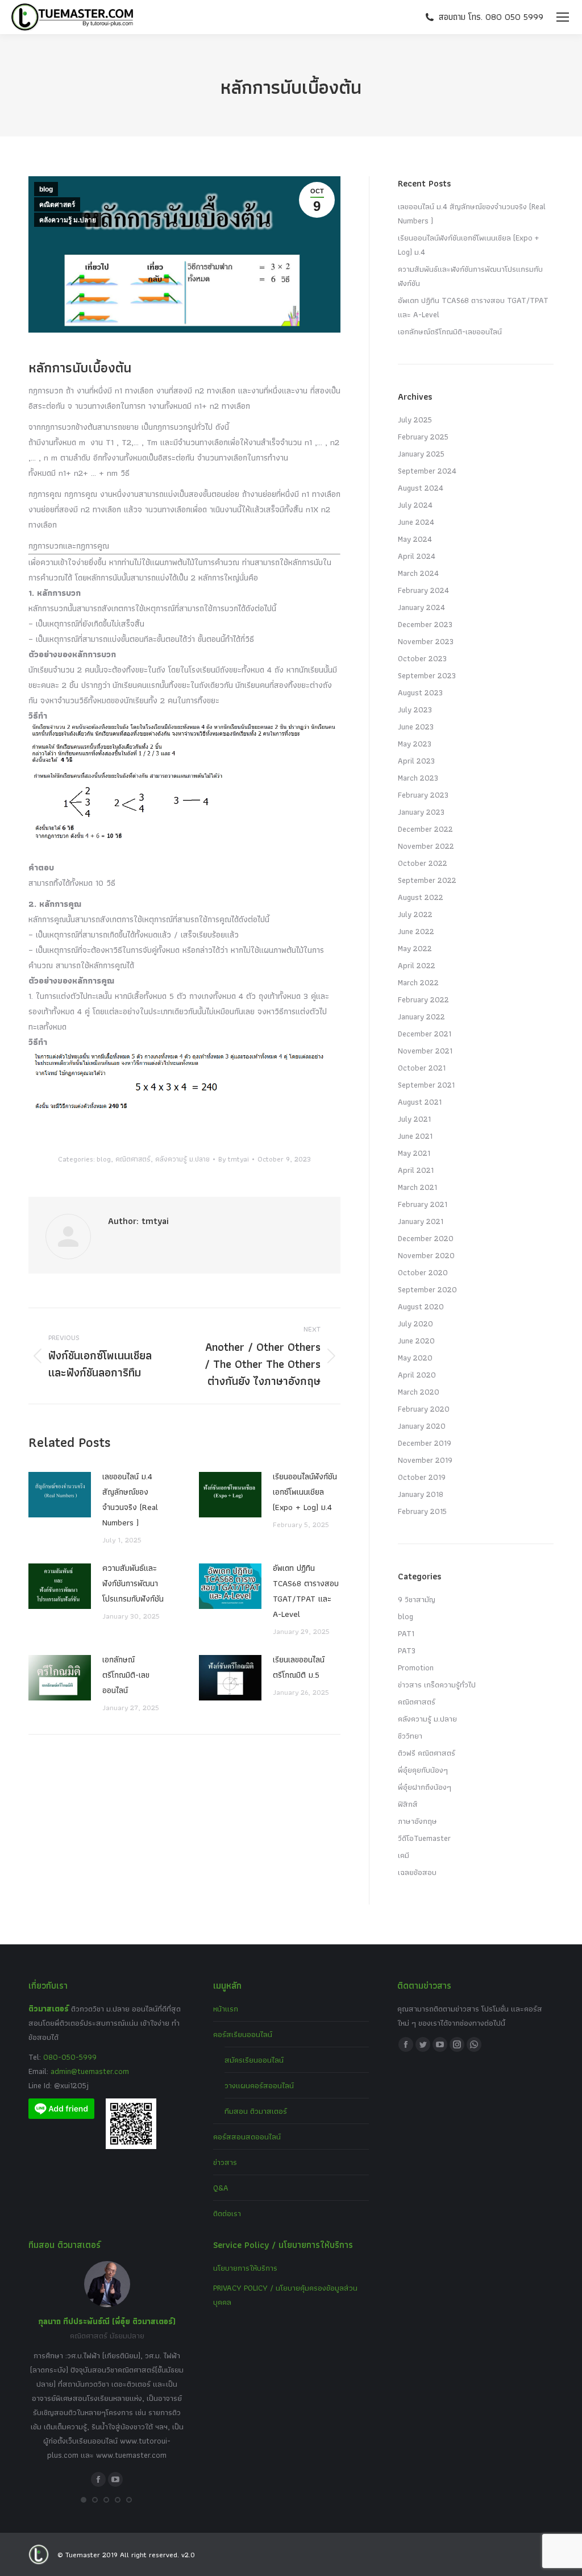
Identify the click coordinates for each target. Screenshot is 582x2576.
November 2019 (425, 1460)
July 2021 (414, 1119)
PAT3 (407, 1650)
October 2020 (423, 1272)
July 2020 (415, 1324)
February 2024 (423, 590)
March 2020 (419, 1392)
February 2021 (423, 1204)
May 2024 (415, 539)
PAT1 (406, 1633)
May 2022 (415, 948)
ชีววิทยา (410, 1736)
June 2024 (416, 522)
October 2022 (423, 863)
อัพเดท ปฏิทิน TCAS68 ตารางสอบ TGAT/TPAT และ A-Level (306, 1591)
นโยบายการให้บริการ (245, 2268)
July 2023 (415, 710)
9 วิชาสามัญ (417, 1599)
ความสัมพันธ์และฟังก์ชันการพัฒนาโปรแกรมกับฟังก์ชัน (133, 1583)
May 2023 (415, 744)
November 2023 (426, 641)
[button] (84, 2500)
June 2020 (416, 1341)
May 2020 (415, 1358)
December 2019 (425, 1443)
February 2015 (422, 1511)
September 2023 (427, 675)
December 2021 (425, 1034)
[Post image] (60, 1495)
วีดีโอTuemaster (424, 1838)
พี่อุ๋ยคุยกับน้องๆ (423, 1770)
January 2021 (421, 1221)
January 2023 (421, 812)
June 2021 (415, 1136)
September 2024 (427, 471)
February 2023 (423, 795)
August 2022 (421, 897)
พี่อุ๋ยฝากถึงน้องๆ (425, 1787)
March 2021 (417, 1187)
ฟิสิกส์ (408, 1804)
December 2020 (426, 1238)
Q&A (221, 2188)
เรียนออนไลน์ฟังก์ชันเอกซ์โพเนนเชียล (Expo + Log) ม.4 (305, 1492)
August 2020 (421, 1306)
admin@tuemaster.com (89, 2071)
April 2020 (417, 1375)
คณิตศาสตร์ (57, 205)
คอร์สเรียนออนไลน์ (243, 2034)
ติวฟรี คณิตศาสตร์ (427, 1753)
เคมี (404, 1855)
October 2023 (422, 658)
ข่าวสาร (225, 2162)
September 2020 (427, 1289)
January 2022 (421, 1017)
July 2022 (415, 914)
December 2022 (425, 829)
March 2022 (418, 982)
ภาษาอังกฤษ (417, 1821)
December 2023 (425, 624)
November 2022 (426, 846)
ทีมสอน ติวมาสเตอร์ (256, 2111)
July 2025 (415, 420)
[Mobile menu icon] (563, 17)
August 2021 (420, 1102)
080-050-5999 (70, 2057)
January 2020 (422, 1426)
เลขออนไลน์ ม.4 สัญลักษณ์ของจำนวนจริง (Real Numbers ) (130, 1499)
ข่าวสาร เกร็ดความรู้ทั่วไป (437, 1685)
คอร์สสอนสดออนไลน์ (247, 2137)
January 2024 (421, 607)
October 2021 (422, 1068)
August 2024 (421, 488)
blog (46, 189)
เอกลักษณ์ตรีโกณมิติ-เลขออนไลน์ (126, 1675)
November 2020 (426, 1255)
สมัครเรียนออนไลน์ (254, 2060)
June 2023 (416, 727)
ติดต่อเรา (227, 2213)
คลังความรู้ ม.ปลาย (68, 220)
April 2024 (417, 556)
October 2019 (422, 1477)
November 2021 (425, 1051)
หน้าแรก (226, 2009)
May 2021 (414, 1153)
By (234, 1159)
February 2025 (423, 437)
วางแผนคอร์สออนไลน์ (259, 2085)
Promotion (416, 1667)
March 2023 (418, 778)
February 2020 (424, 1409)
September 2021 (426, 1085)
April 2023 (416, 761)
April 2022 (417, 965)
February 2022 (423, 999)
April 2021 (416, 1170)
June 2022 (416, 931)
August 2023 (420, 692)
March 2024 (418, 573)
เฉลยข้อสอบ (417, 1872)
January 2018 (421, 1494)
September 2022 (427, 880)
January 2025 (421, 454)
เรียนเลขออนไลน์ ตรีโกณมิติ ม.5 (299, 1667)
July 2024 (415, 505)
